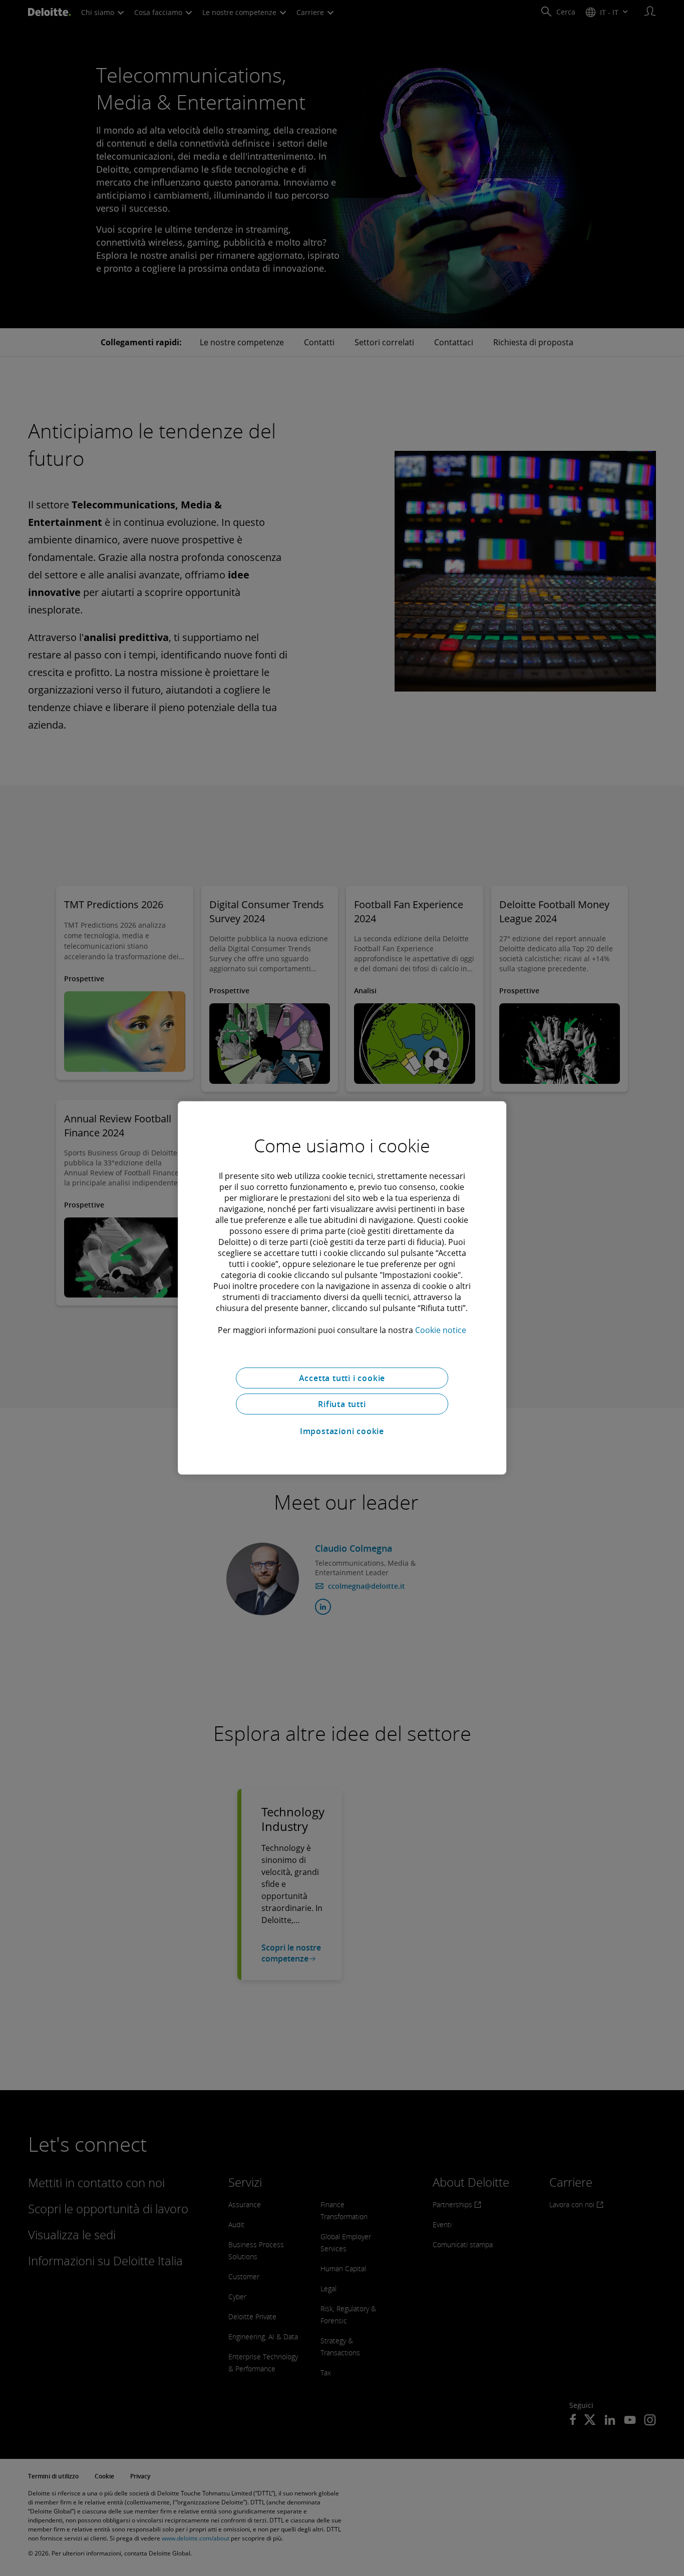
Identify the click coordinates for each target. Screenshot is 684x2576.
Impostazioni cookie (342, 1431)
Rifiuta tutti (342, 1404)
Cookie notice (441, 1330)
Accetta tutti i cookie (342, 1378)
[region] (342, 1288)
